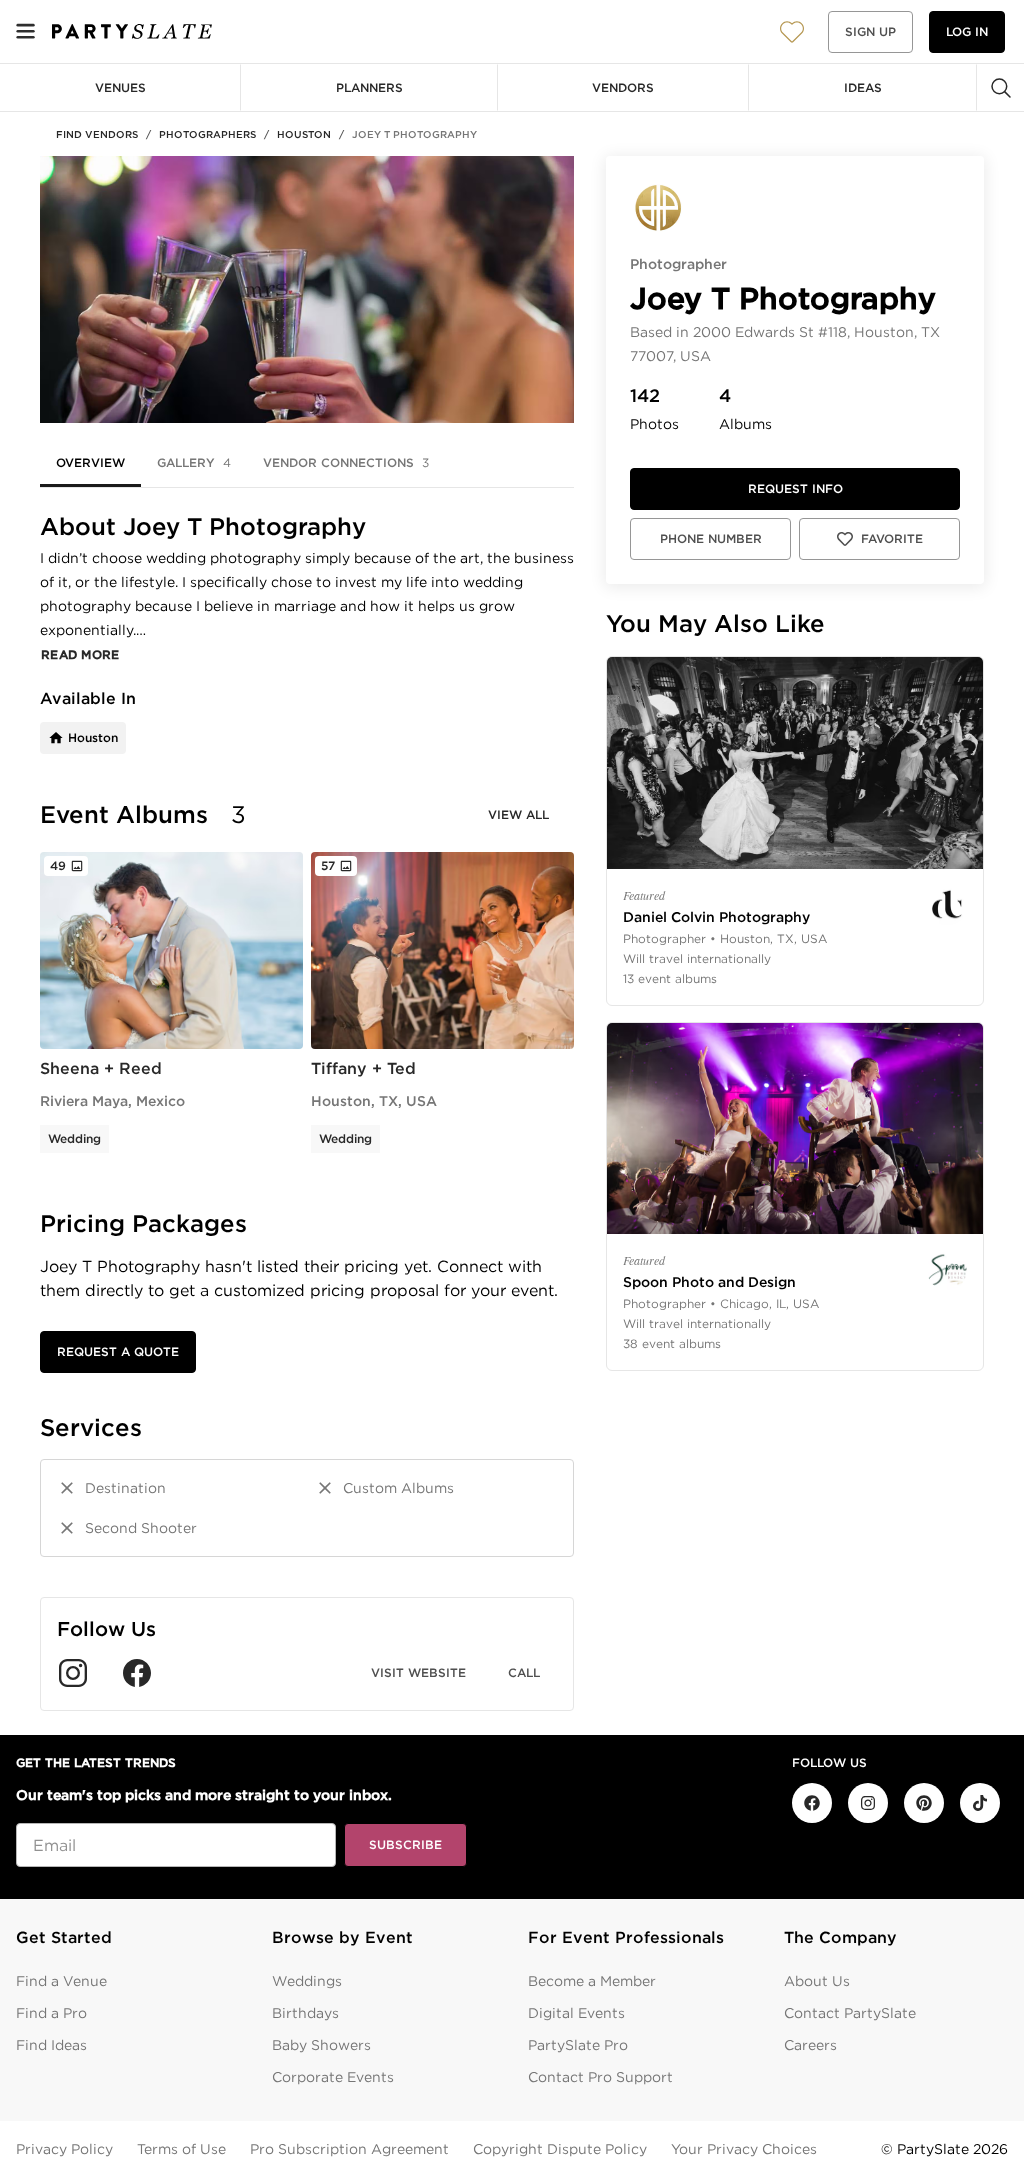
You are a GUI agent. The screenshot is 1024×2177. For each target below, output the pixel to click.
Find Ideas (51, 2045)
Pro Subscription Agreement (349, 2149)
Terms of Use (181, 2149)
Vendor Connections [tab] (346, 462)
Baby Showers (321, 2045)
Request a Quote (118, 1351)
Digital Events (576, 2013)
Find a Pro (51, 2013)
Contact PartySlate (850, 2013)
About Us (817, 1981)
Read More (80, 654)
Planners (369, 87)
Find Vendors (97, 134)
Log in (967, 31)
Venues (120, 87)
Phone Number (711, 538)
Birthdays (305, 2013)
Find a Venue (61, 1981)
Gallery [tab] (194, 462)
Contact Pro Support (600, 2077)
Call (524, 1672)
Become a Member (592, 1981)
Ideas (863, 87)
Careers (810, 2045)
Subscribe (405, 1844)
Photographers (207, 134)
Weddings (307, 1981)
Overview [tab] (90, 462)
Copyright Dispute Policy (560, 2149)
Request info (795, 488)
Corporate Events (333, 2077)
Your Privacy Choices (744, 2149)
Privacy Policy (64, 2149)
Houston (304, 134)
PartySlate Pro (578, 2045)
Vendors (623, 87)
